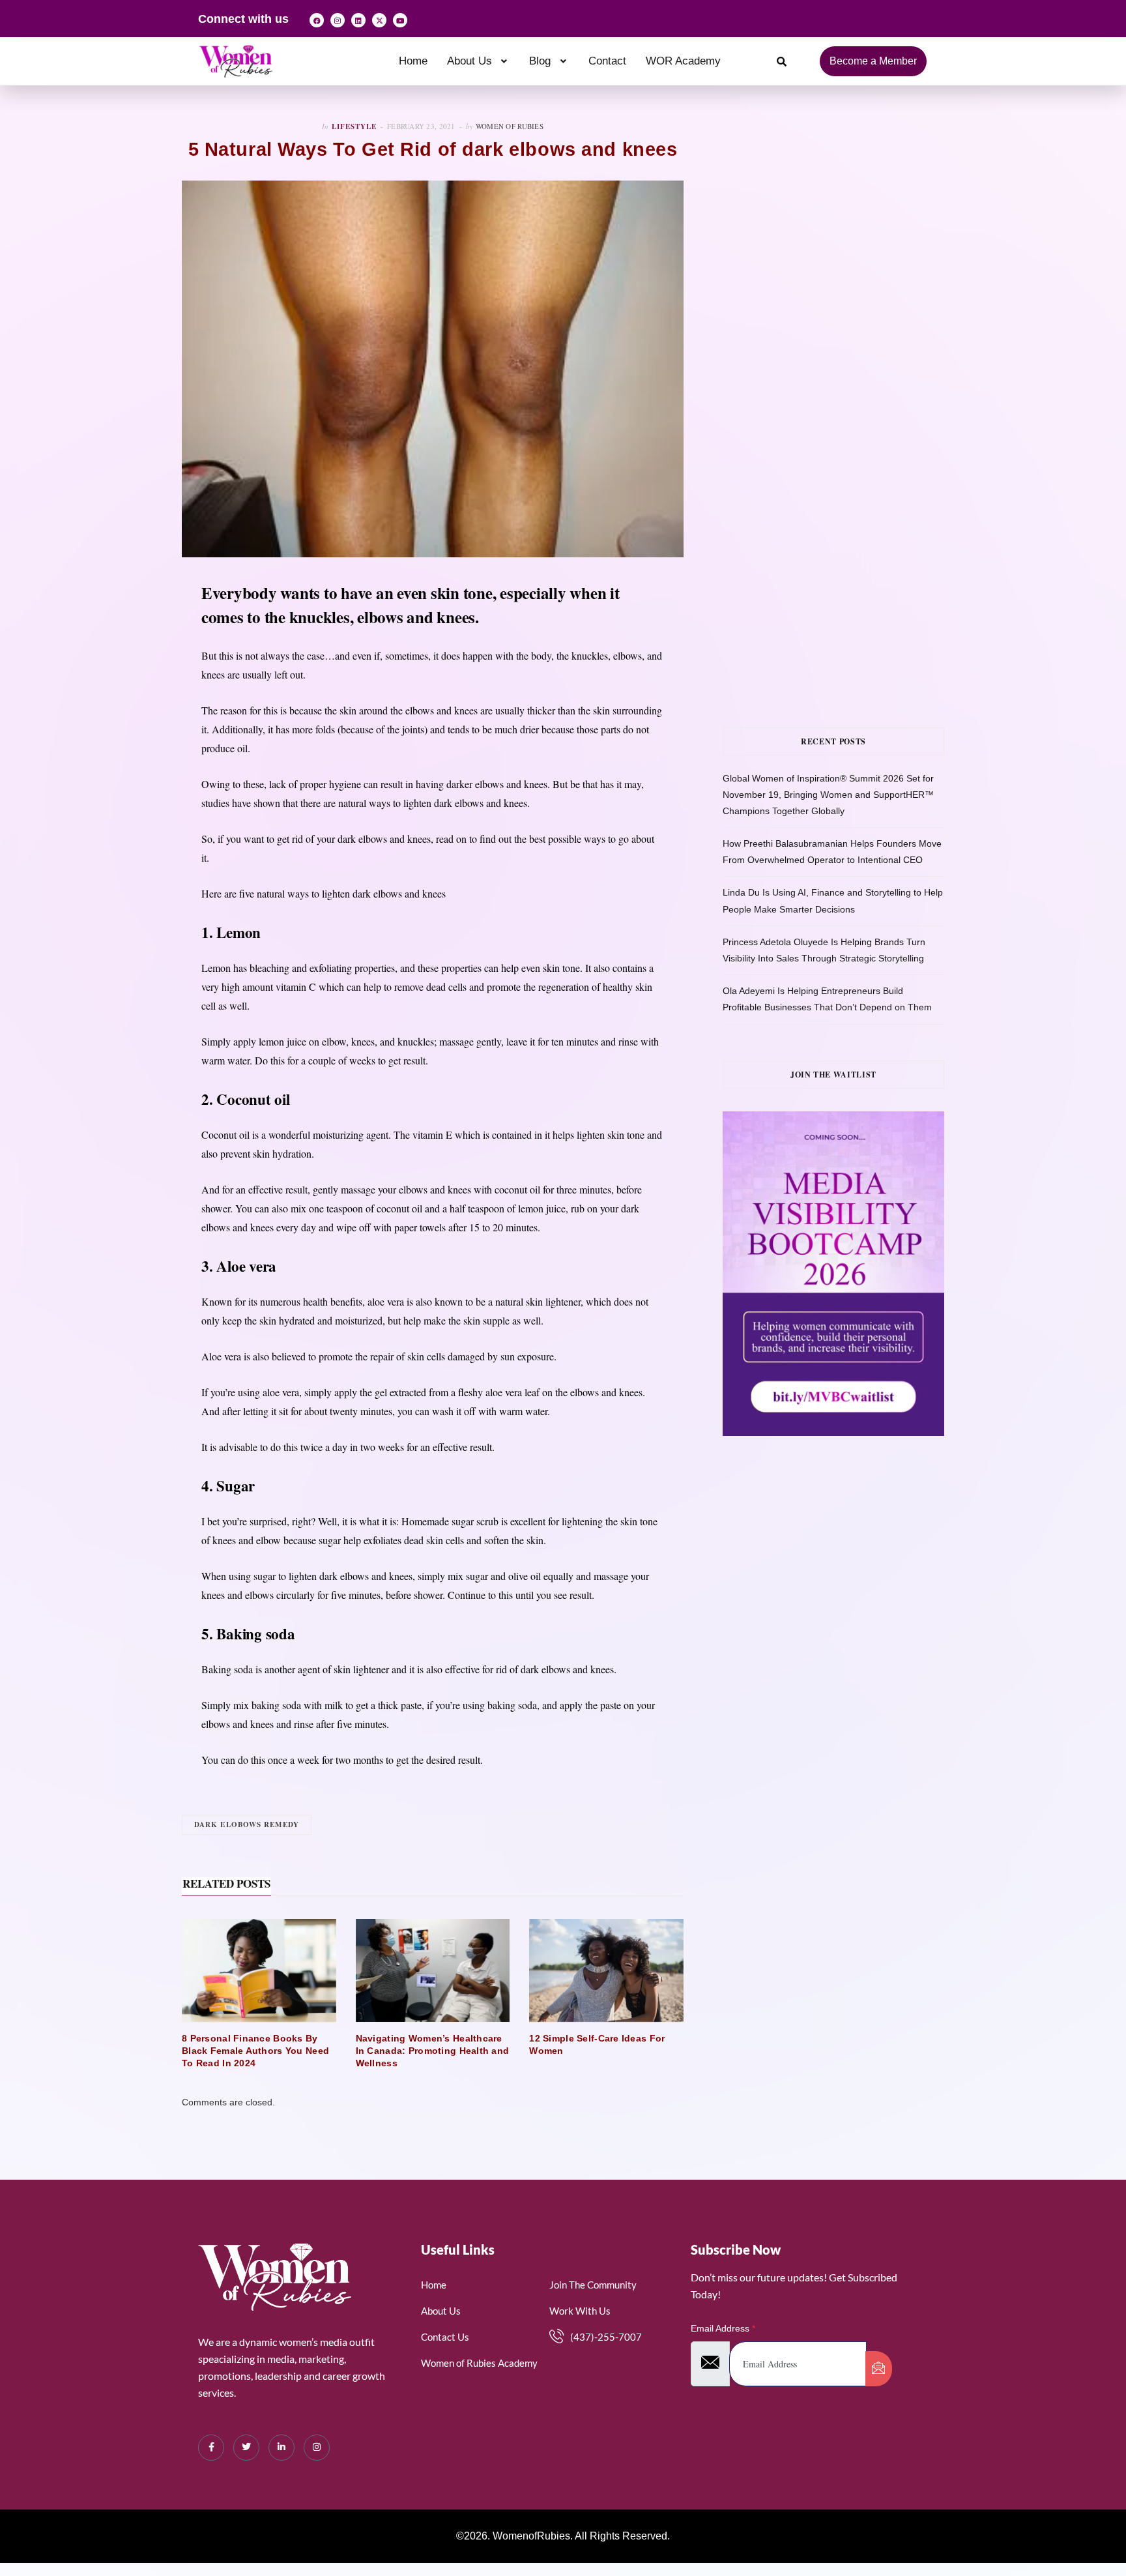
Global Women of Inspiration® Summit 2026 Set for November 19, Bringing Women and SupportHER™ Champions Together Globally (828, 795)
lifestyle (354, 126)
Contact (607, 61)
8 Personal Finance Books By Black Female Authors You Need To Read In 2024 (255, 2051)
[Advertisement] (853, 252)
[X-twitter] (379, 20)
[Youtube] (400, 20)
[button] (479, 61)
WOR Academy (683, 61)
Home (413, 61)
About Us (469, 61)
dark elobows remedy (247, 1824)
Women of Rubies (510, 126)
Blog (540, 61)
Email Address (723, 2328)
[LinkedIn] (281, 2448)
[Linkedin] (358, 20)
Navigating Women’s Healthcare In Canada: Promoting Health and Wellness (433, 2051)
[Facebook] (317, 20)
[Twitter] (246, 2448)
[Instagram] (338, 20)
